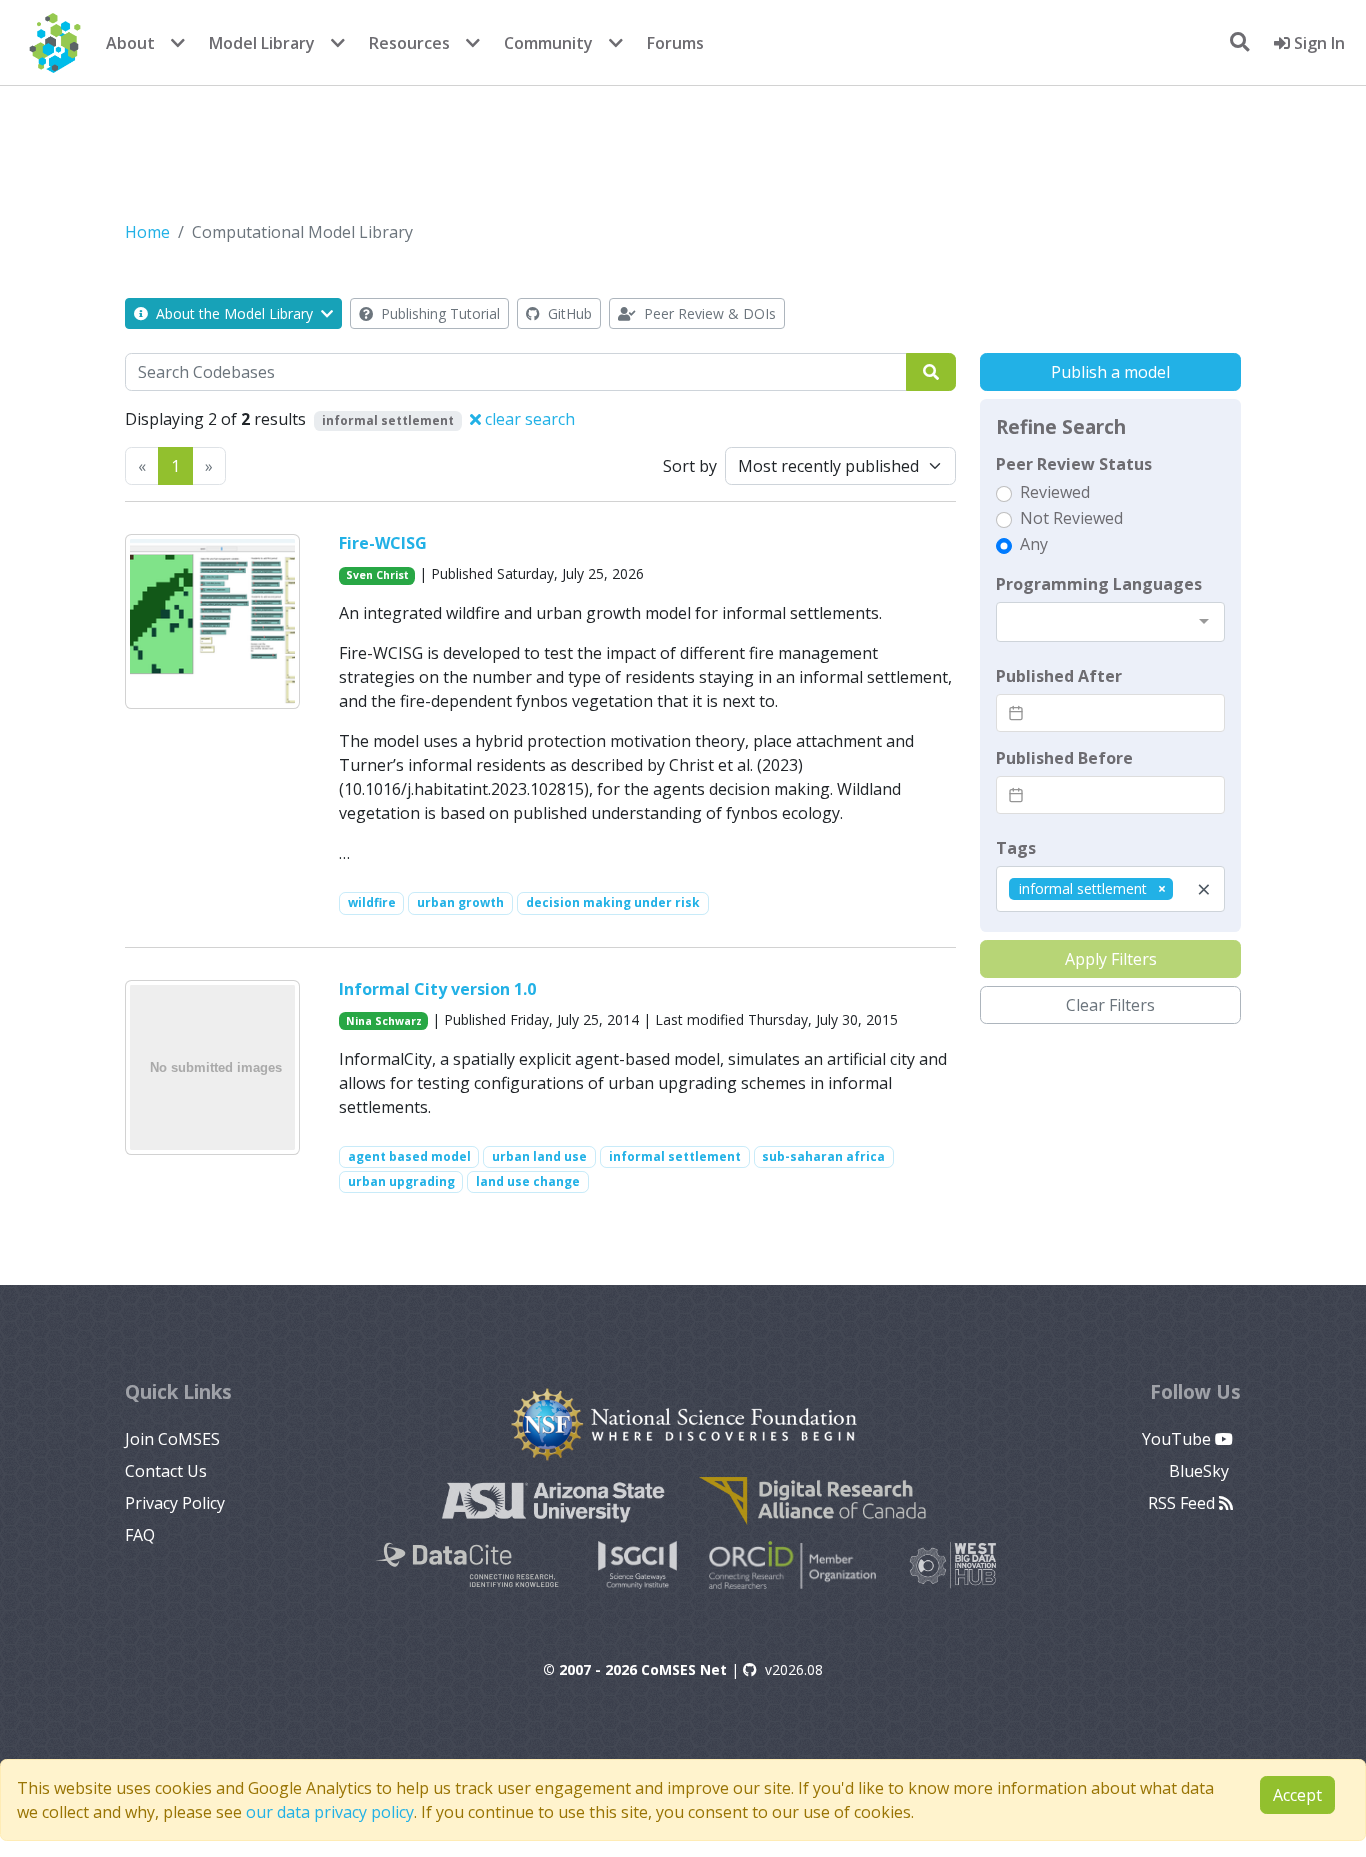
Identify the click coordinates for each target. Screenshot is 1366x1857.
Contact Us (166, 1471)
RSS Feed (1183, 1503)
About (130, 43)
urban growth (460, 902)
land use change (528, 1181)
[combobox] (1110, 622)
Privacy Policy (175, 1503)
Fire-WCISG (383, 543)
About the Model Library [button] (234, 313)
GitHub (568, 313)
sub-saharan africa (823, 1156)
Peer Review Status (1074, 464)
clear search (528, 419)
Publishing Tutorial (438, 313)
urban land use (539, 1156)
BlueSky (1201, 1471)
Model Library (262, 43)
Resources (409, 43)
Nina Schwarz (384, 1021)
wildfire (372, 902)
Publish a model (1110, 372)
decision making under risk (613, 902)
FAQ (140, 1535)
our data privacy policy (330, 1812)
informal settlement (675, 1156)
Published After (1059, 676)
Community (548, 43)
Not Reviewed (1071, 518)
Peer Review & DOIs (708, 313)
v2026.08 (794, 1669)
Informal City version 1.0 (437, 989)
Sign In (1317, 43)
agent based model (409, 1156)
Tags (1016, 848)
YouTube (1178, 1439)
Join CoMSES (172, 1439)
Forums (675, 43)
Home (147, 232)
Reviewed (1055, 492)
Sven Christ (377, 575)
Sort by (690, 466)
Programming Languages (1099, 584)
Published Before (1064, 758)
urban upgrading (401, 1181)
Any (1034, 544)
